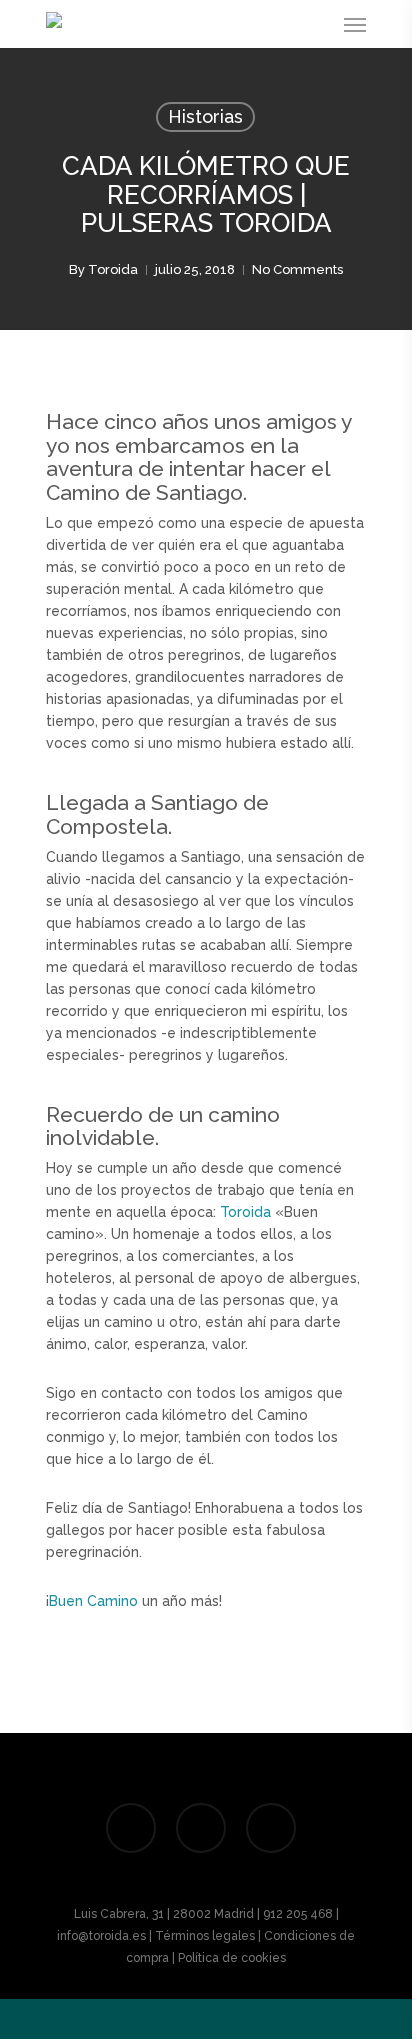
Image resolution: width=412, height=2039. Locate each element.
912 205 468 (298, 1914)
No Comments (297, 269)
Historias (205, 116)
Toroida (113, 269)
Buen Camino (93, 1601)
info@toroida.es (101, 1936)
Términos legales (205, 1936)
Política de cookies (232, 1958)
